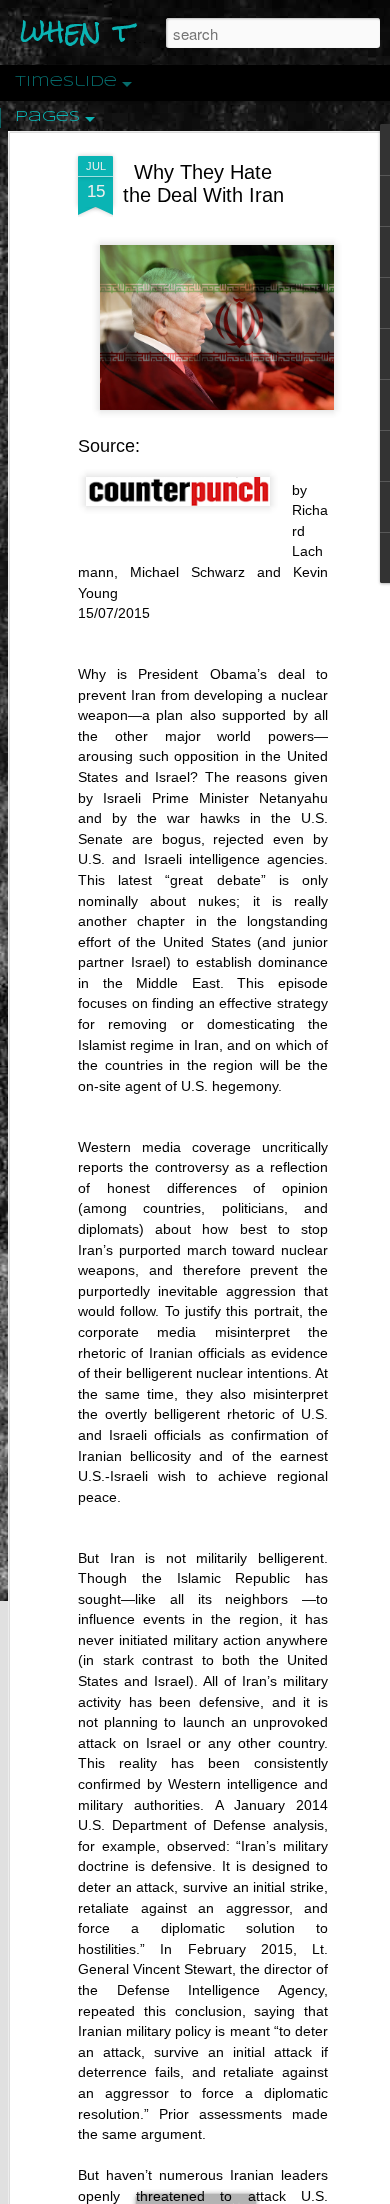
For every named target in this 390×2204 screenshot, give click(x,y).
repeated (106, 2011)
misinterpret (252, 1332)
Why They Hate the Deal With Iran (203, 183)
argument (171, 2134)
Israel (171, 1681)
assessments (240, 2114)
